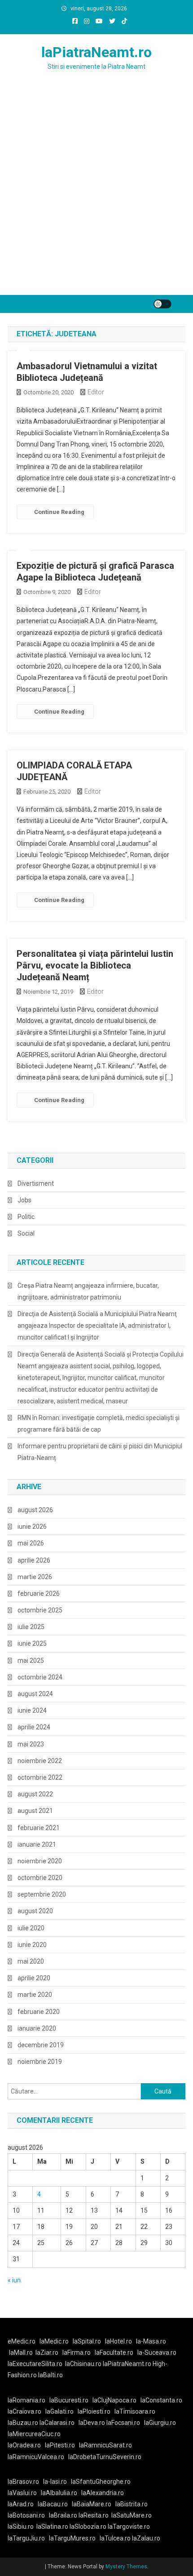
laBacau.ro (53, 2504)
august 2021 (35, 1811)
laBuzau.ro (24, 2423)
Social (26, 1233)
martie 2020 (35, 1995)
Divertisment (36, 1183)
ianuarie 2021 (37, 1844)
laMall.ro (21, 2353)
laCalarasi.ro (57, 2423)
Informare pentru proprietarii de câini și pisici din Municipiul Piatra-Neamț (100, 1452)
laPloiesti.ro (94, 2411)
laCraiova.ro (24, 2411)
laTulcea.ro (116, 2538)
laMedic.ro (55, 2341)
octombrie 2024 (40, 1677)
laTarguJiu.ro (28, 2538)
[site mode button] (162, 304)
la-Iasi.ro (55, 2482)
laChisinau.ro (83, 2364)
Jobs (24, 1200)
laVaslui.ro (24, 2493)
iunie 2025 (32, 1643)
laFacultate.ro (114, 2353)
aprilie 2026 (34, 1560)
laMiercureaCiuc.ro (34, 2434)
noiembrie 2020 (40, 1861)
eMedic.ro (22, 2341)
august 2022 (35, 1794)
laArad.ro (21, 2504)
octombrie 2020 (40, 1878)
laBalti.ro (50, 2375)
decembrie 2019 (41, 2045)
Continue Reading (59, 512)
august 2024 (35, 1694)
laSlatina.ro (52, 2527)
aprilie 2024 (34, 1727)
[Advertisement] (96, 194)
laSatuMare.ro (132, 2515)
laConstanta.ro (161, 2400)
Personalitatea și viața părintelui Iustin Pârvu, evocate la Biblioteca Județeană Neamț (95, 965)
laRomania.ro (26, 2400)
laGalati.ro (59, 2411)
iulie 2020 (31, 1928)
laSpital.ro (87, 2341)
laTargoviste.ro (129, 2527)
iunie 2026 (32, 1527)
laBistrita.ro (132, 2504)
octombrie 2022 (40, 1777)
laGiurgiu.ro (161, 2423)
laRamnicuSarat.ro (105, 2445)
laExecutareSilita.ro (35, 2364)
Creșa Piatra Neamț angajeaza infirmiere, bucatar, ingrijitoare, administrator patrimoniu (88, 1291)
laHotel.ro (118, 2341)
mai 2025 (31, 1661)
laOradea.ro (24, 2445)
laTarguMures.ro (72, 2538)
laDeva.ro (92, 2423)
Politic (26, 1217)
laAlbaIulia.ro (59, 2493)
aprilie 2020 (34, 1978)
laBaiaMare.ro (92, 2504)
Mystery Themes (126, 2567)
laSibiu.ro (21, 2527)
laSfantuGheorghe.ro (101, 2482)
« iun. (15, 2280)
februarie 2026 (39, 1594)
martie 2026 (35, 1577)
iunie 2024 (32, 1710)
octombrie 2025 (40, 1610)
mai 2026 (31, 1543)
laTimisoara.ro (135, 2411)
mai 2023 (31, 1744)
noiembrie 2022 (40, 1761)
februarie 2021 (39, 1828)
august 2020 (35, 1911)
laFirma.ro (77, 2353)
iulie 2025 (31, 1627)
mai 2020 (31, 1961)
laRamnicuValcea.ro (36, 2457)
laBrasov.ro (23, 2482)
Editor (96, 392)
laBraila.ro (63, 2515)
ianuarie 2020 (37, 2028)
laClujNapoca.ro (114, 2400)
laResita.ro (94, 2515)
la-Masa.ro (151, 2341)
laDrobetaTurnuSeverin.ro (105, 2457)
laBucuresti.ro (69, 2400)
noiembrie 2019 (40, 2062)
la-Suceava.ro (157, 2353)
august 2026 (35, 1510)
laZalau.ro (146, 2538)
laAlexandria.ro (103, 2493)
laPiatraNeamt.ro (96, 52)
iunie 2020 (32, 1945)
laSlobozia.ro (88, 2527)
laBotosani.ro (26, 2515)
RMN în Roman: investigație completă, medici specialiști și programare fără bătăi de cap (99, 1424)
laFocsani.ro (123, 2423)
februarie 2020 (39, 2012)
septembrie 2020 (42, 1894)
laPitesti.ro (60, 2445)
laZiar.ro (47, 2353)
